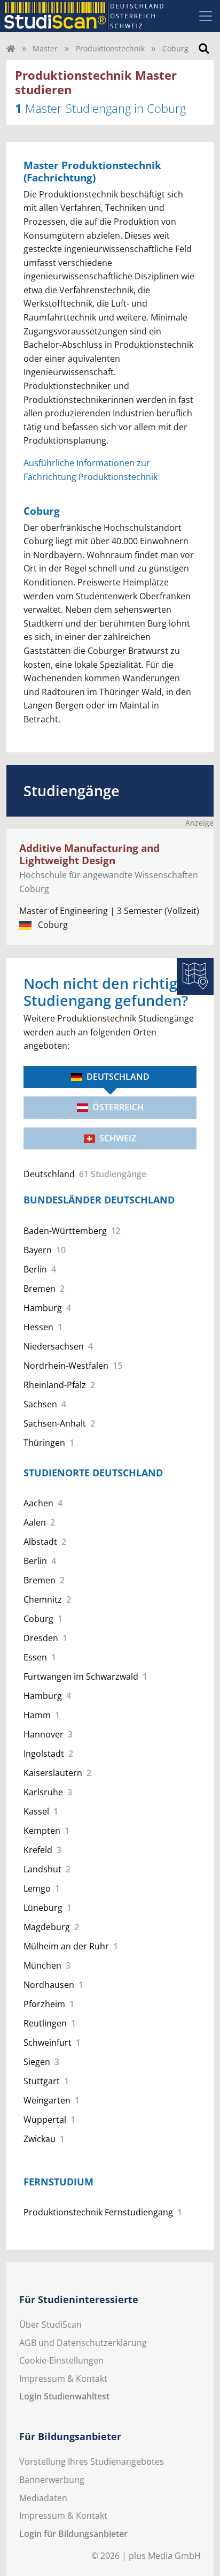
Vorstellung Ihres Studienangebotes (92, 2461)
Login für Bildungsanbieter (73, 2534)
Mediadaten (43, 2498)
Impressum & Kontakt (63, 2379)
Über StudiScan (50, 2325)
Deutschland (118, 1077)
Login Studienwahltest (64, 2396)
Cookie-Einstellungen (61, 2360)
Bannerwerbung (52, 2480)
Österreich (118, 1107)
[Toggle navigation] (206, 16)
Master (45, 48)
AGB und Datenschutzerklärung (83, 2343)
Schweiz (118, 1138)
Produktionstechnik (110, 48)
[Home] (11, 48)
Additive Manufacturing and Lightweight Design (89, 854)
